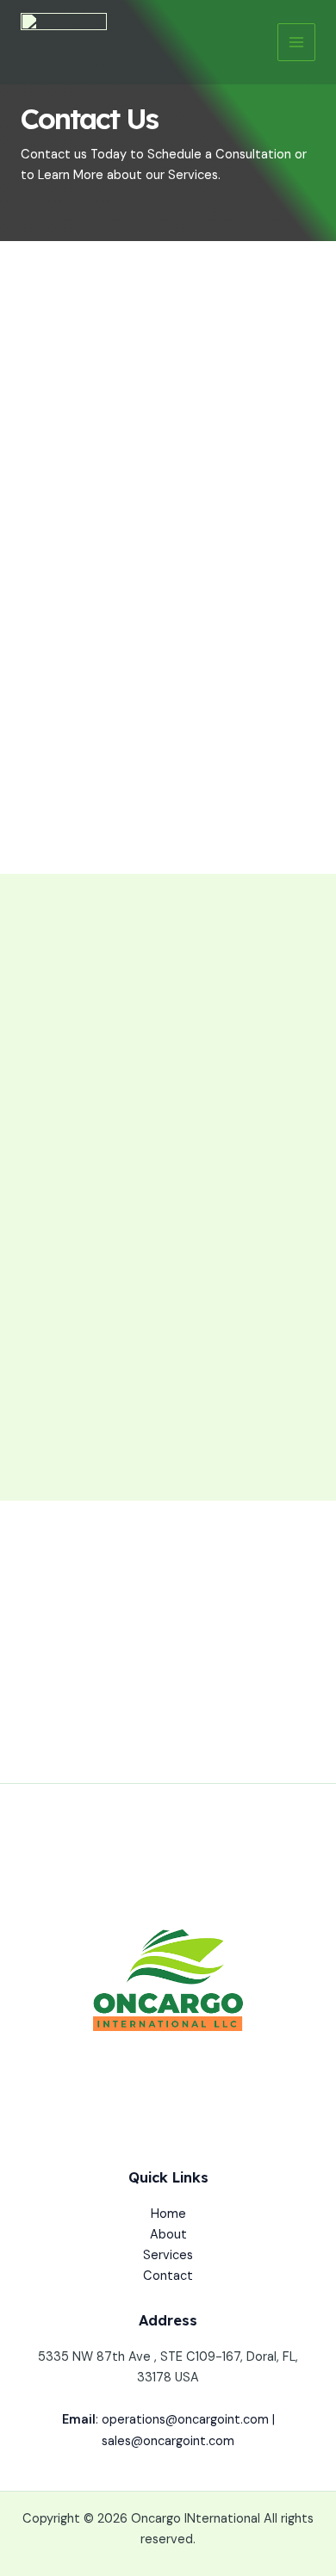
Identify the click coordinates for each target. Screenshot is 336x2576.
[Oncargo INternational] (64, 43)
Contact (168, 2276)
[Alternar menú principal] (296, 42)
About (168, 2235)
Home (168, 2214)
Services (168, 2255)
